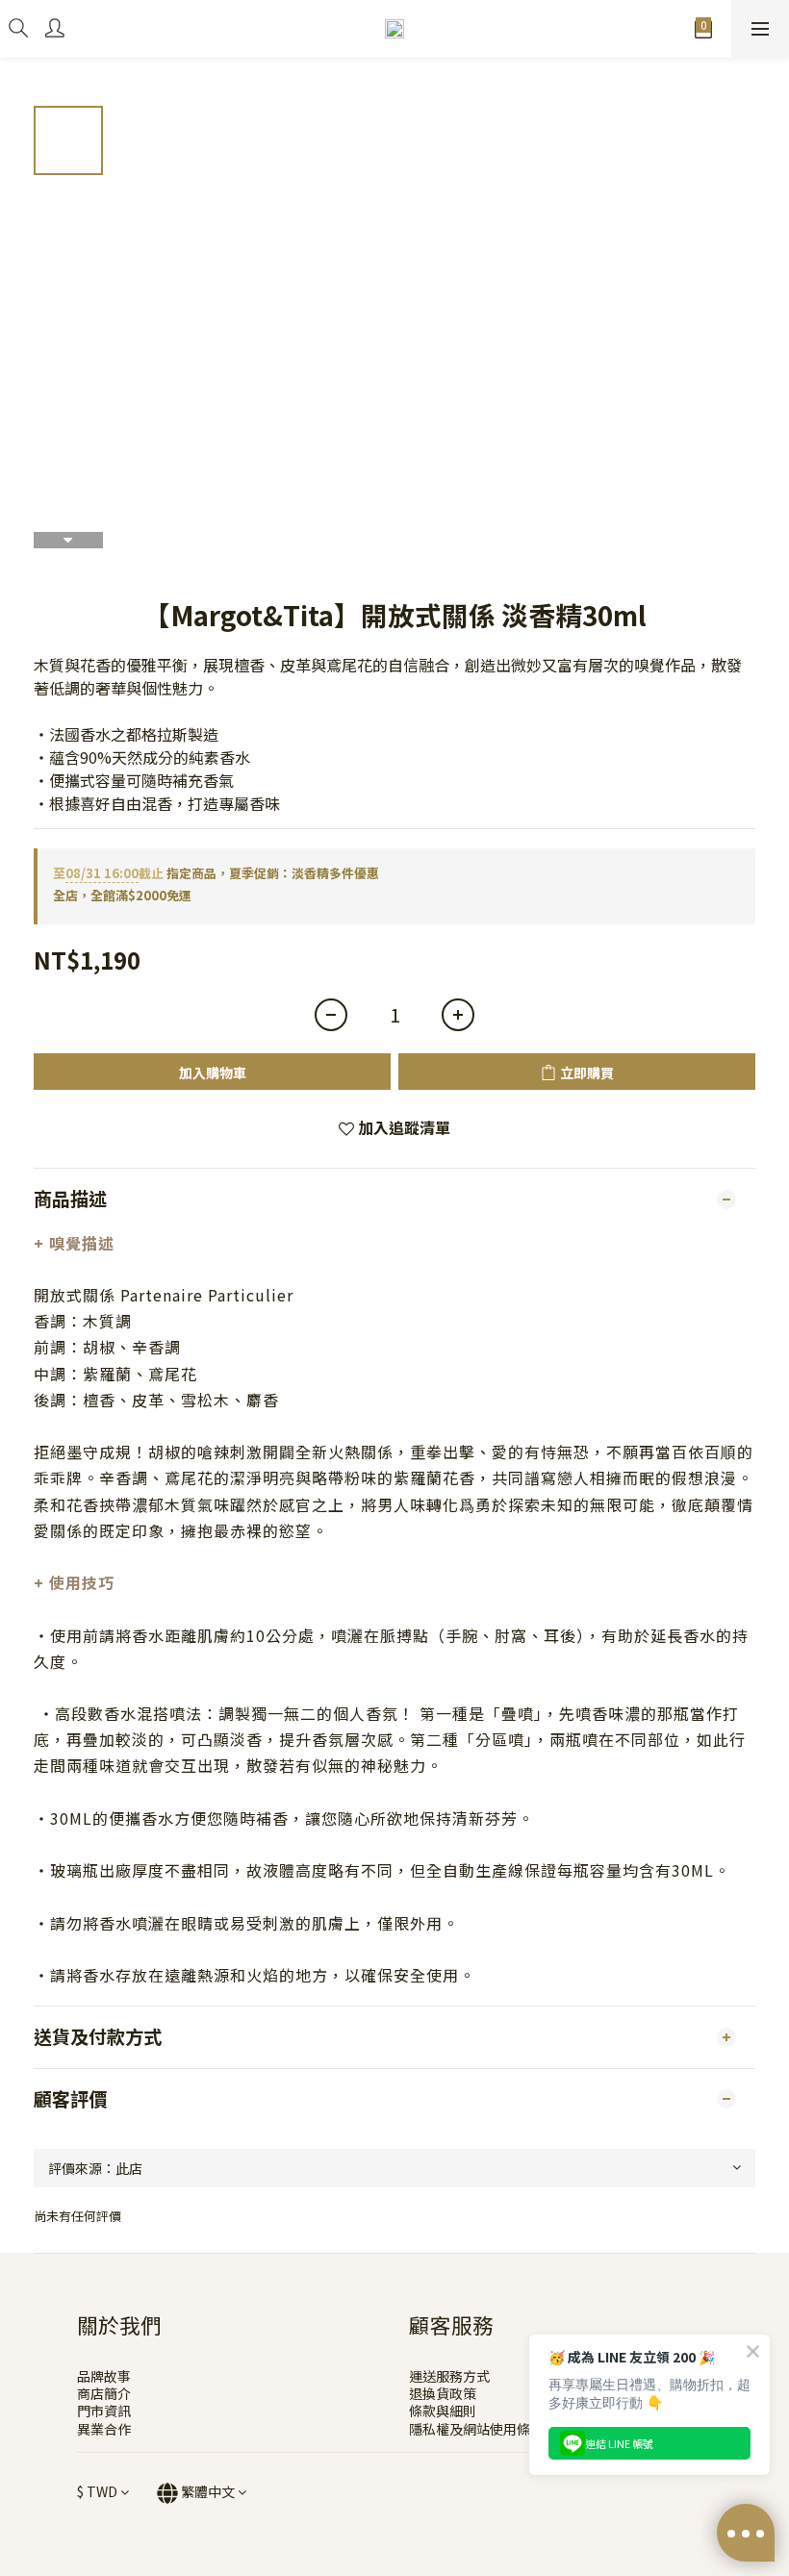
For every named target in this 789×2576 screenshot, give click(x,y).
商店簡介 (104, 2393)
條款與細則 (443, 2411)
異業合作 (104, 2429)
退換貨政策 (443, 2393)
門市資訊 (104, 2411)
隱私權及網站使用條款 (476, 2429)
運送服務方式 (449, 2376)
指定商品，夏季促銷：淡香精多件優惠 (216, 873)
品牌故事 (104, 2376)
